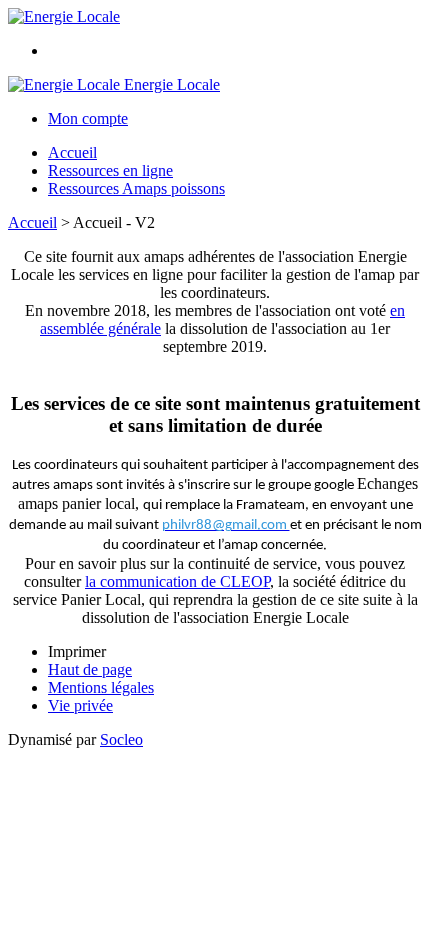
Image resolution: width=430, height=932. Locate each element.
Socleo (121, 739)
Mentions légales (101, 687)
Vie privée (80, 705)
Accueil (72, 152)
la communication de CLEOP (177, 581)
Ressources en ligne (110, 170)
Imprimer (77, 651)
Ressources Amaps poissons (136, 188)
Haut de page (90, 669)
